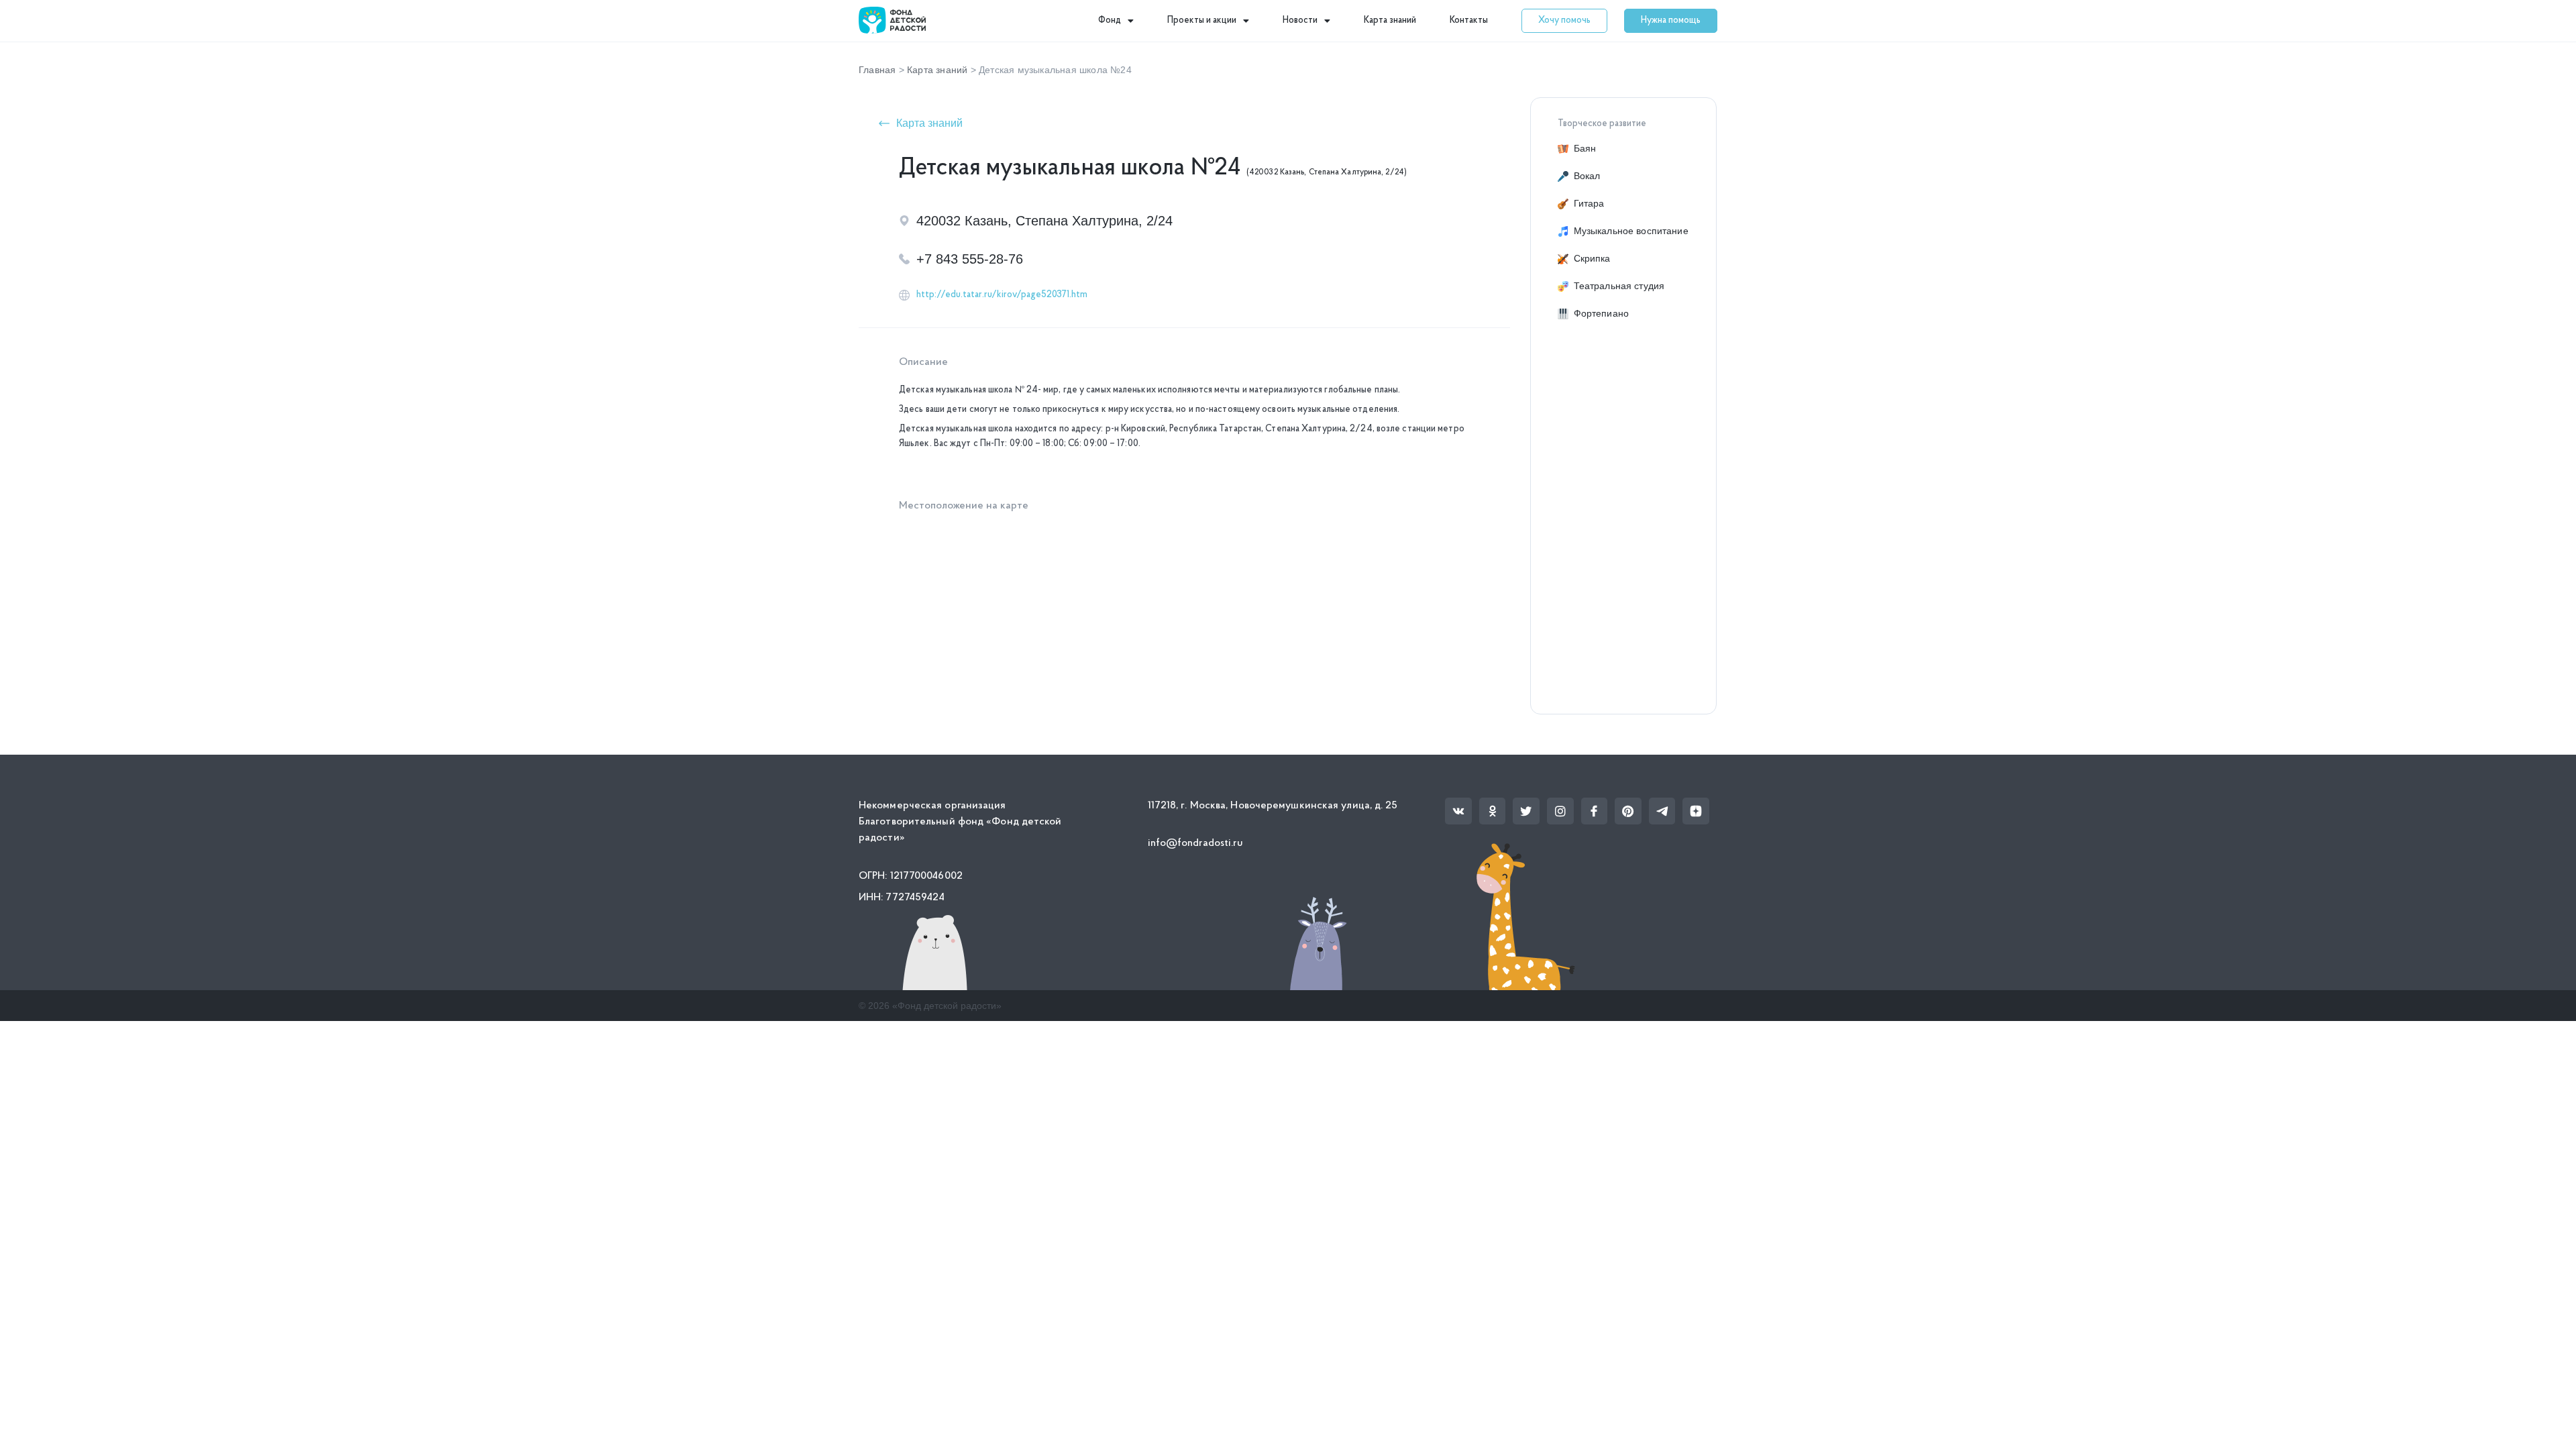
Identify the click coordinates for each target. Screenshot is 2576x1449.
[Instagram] (1560, 811)
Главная (877, 70)
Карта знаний (1390, 20)
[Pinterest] (1628, 811)
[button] (1564, 21)
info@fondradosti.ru (1196, 843)
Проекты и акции (1202, 20)
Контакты (1469, 20)
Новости (1300, 20)
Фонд (1110, 20)
